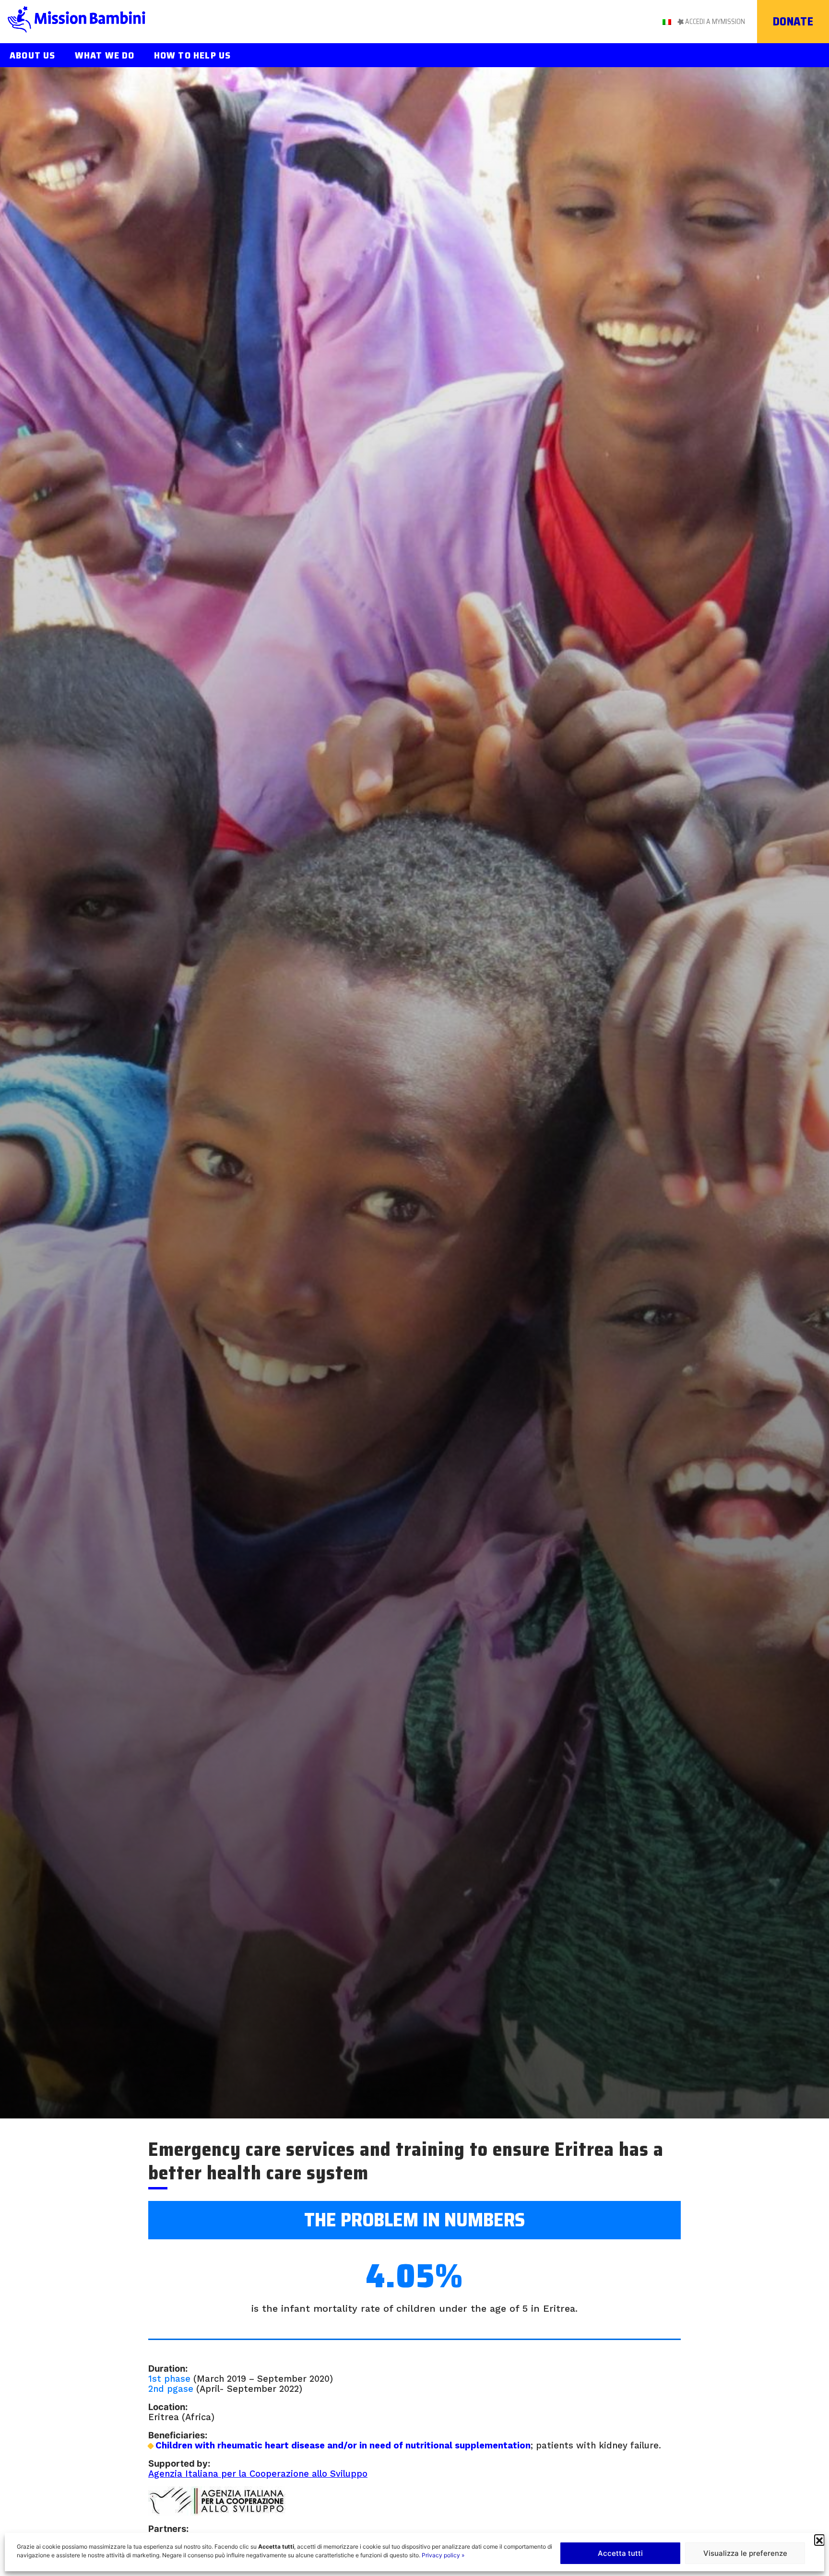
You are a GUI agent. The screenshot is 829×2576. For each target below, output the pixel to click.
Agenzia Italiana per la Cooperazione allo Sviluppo (258, 2474)
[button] (819, 2540)
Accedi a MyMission (715, 22)
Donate (793, 22)
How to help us (193, 55)
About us (33, 55)
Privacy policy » (443, 2555)
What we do (105, 55)
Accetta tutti (620, 2553)
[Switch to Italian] (667, 21)
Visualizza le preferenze (745, 2553)
